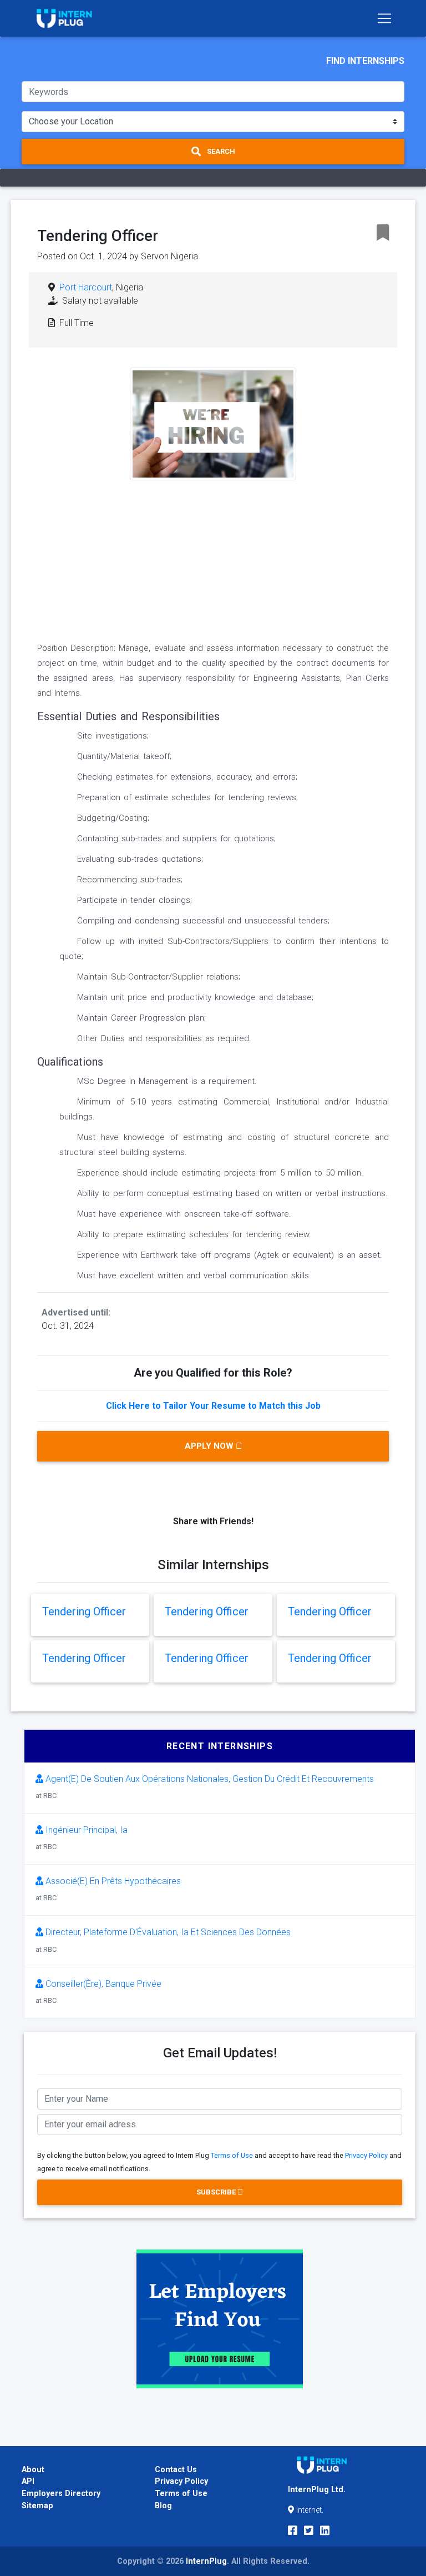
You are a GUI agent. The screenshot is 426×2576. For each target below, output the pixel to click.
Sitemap (37, 2506)
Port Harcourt (86, 287)
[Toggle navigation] (384, 18)
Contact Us (176, 2470)
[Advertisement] (213, 558)
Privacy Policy (366, 2155)
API (28, 2481)
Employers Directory (61, 2494)
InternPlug (206, 2561)
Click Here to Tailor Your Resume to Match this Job (213, 1406)
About (33, 2470)
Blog (163, 2506)
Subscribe (217, 2192)
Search (220, 151)
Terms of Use (232, 2155)
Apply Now (210, 1446)
